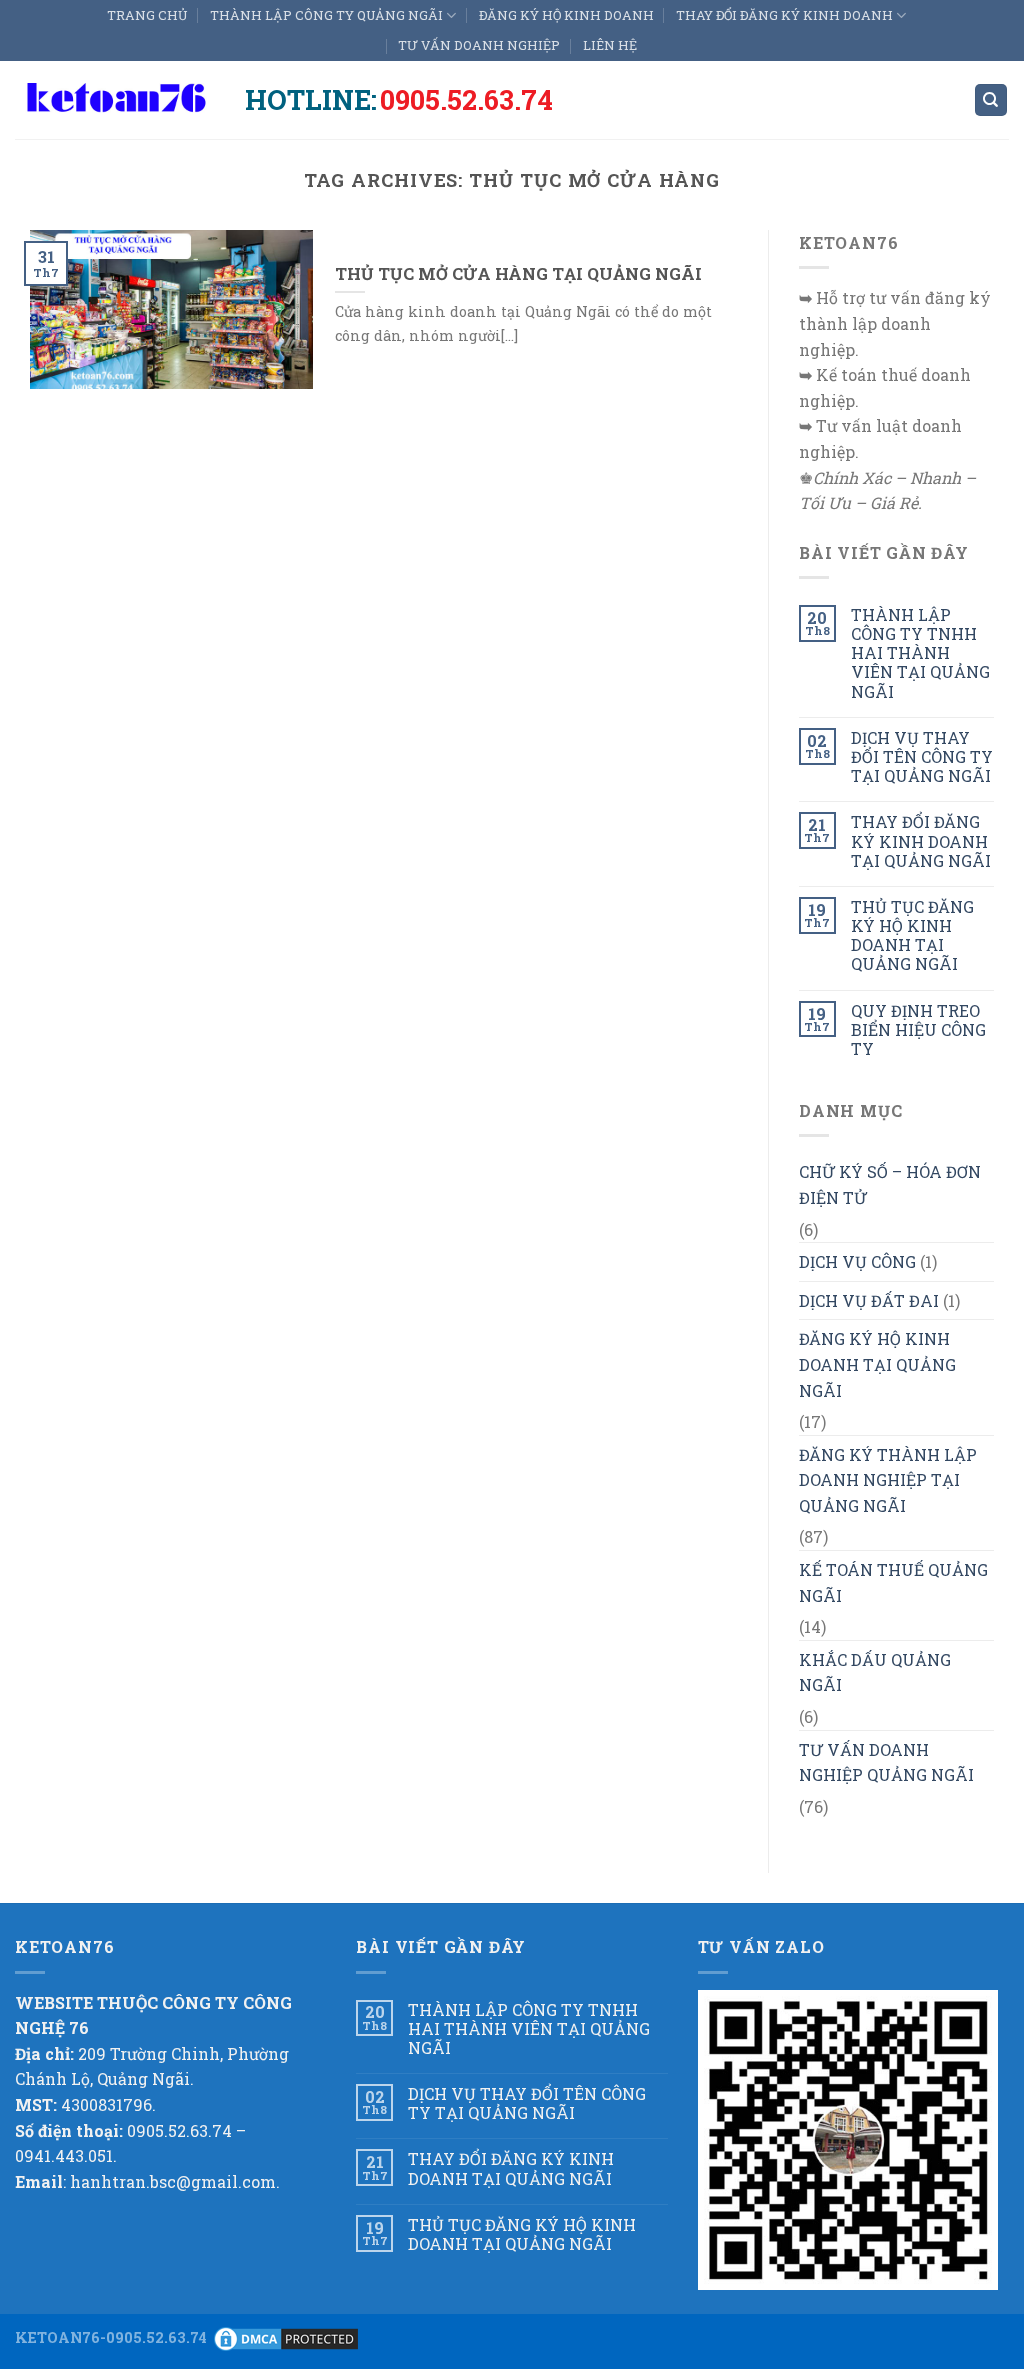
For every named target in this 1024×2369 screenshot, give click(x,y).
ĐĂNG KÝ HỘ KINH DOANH (566, 15)
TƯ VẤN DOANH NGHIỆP (479, 45)
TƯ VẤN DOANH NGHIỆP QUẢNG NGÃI (886, 1762)
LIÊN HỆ (610, 45)
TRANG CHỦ (147, 15)
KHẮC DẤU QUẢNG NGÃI (875, 1672)
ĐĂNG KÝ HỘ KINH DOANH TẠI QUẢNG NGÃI (877, 1364)
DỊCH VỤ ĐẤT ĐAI (869, 1300)
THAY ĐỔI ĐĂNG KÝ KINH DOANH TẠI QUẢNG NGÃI (921, 841)
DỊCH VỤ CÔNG (857, 1261)
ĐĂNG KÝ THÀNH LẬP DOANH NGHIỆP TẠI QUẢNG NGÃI (888, 1480)
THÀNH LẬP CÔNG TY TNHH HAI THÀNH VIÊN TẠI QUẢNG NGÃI (920, 653)
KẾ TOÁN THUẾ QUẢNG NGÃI (893, 1582)
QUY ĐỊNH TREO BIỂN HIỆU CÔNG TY (918, 1030)
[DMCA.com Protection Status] (286, 2336)
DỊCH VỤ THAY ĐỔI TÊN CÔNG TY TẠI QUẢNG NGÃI (922, 757)
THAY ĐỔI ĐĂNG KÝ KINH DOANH (784, 15)
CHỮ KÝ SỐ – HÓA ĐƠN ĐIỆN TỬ (890, 1184)
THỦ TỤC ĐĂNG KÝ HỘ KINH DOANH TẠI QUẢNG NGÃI (912, 935)
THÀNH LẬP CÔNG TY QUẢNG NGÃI (326, 15)
